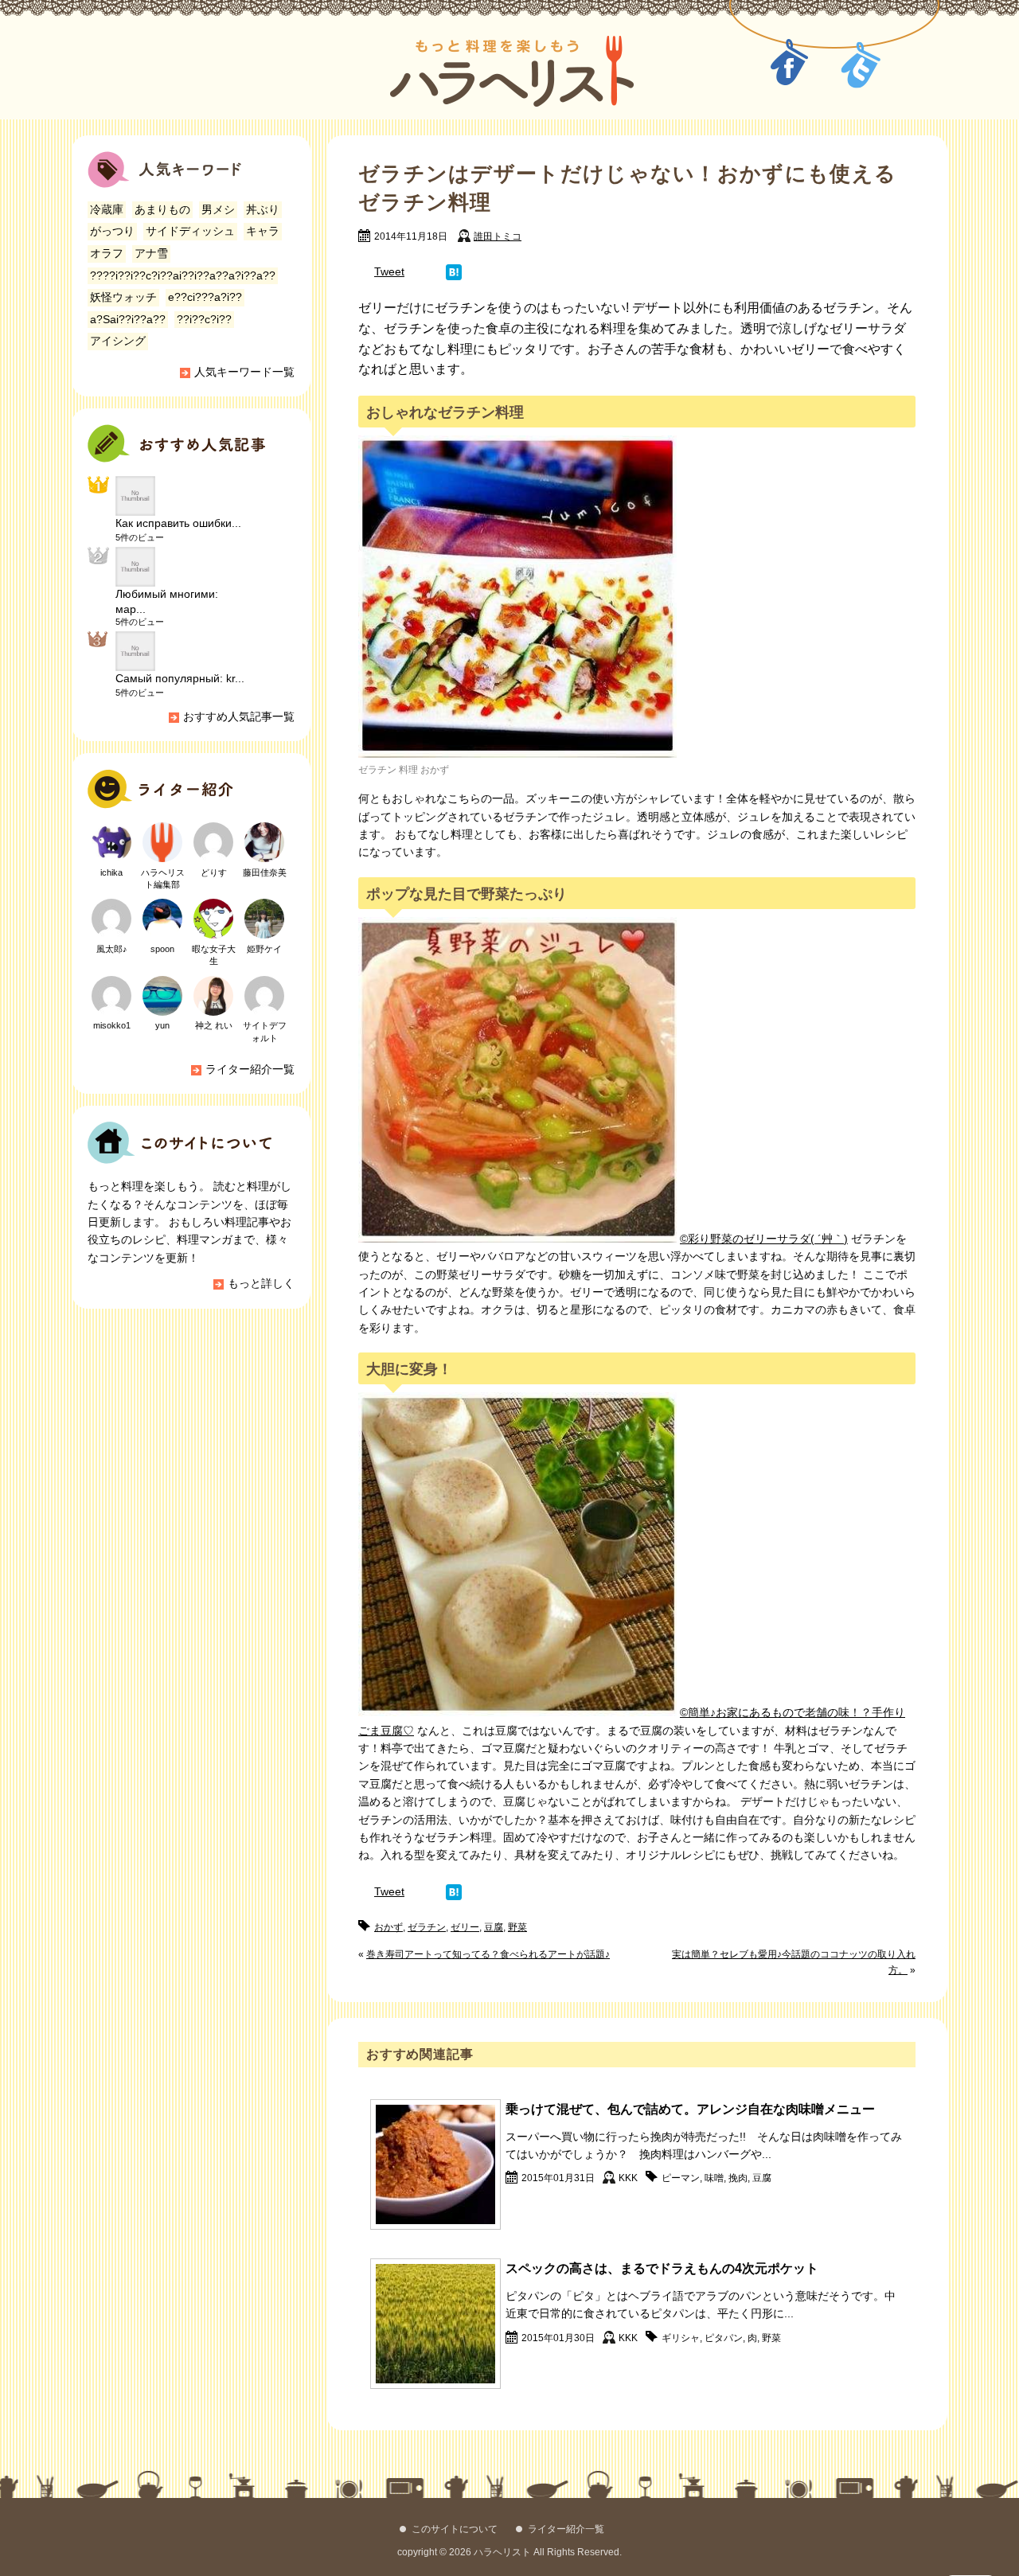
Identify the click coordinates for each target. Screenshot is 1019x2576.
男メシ (218, 209)
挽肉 (738, 2178)
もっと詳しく (261, 1283)
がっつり (112, 231)
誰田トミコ (498, 236)
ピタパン (724, 2338)
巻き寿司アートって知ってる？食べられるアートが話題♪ (488, 1954)
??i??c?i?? (204, 319)
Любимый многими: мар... (167, 601)
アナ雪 (151, 253)
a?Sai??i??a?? (128, 319)
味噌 (714, 2178)
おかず (388, 1927)
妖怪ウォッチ (123, 297)
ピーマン (681, 2178)
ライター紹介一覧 (250, 1069)
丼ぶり (263, 209)
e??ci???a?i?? (205, 297)
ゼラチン (427, 1927)
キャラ (263, 231)
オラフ (107, 253)
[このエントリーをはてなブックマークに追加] (454, 271)
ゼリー (465, 1927)
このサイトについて (455, 2529)
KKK (628, 2178)
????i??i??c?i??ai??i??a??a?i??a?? (183, 275)
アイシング (118, 341)
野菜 (517, 1927)
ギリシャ (681, 2338)
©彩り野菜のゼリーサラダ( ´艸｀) (764, 1239)
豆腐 (494, 1927)
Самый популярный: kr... (180, 678)
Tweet (389, 271)
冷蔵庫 (107, 209)
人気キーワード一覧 (244, 372)
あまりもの (162, 209)
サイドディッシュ (190, 231)
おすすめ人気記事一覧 (239, 716)
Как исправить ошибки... (178, 523)
